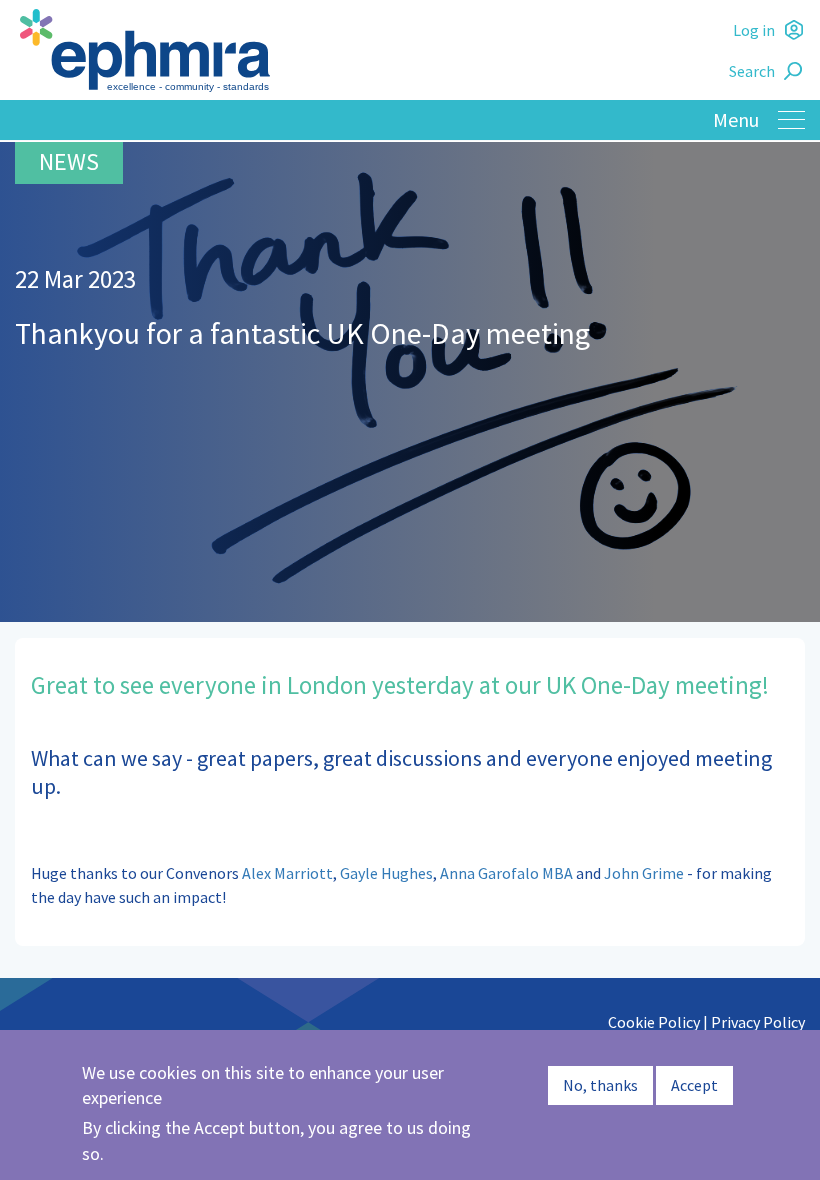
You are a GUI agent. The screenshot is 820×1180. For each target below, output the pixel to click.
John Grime (644, 873)
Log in (754, 30)
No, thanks (600, 1085)
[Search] (796, 71)
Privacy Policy (758, 1022)
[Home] (410, 50)
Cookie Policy (654, 1022)
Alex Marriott (287, 873)
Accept (694, 1085)
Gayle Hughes (386, 873)
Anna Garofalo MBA (506, 873)
